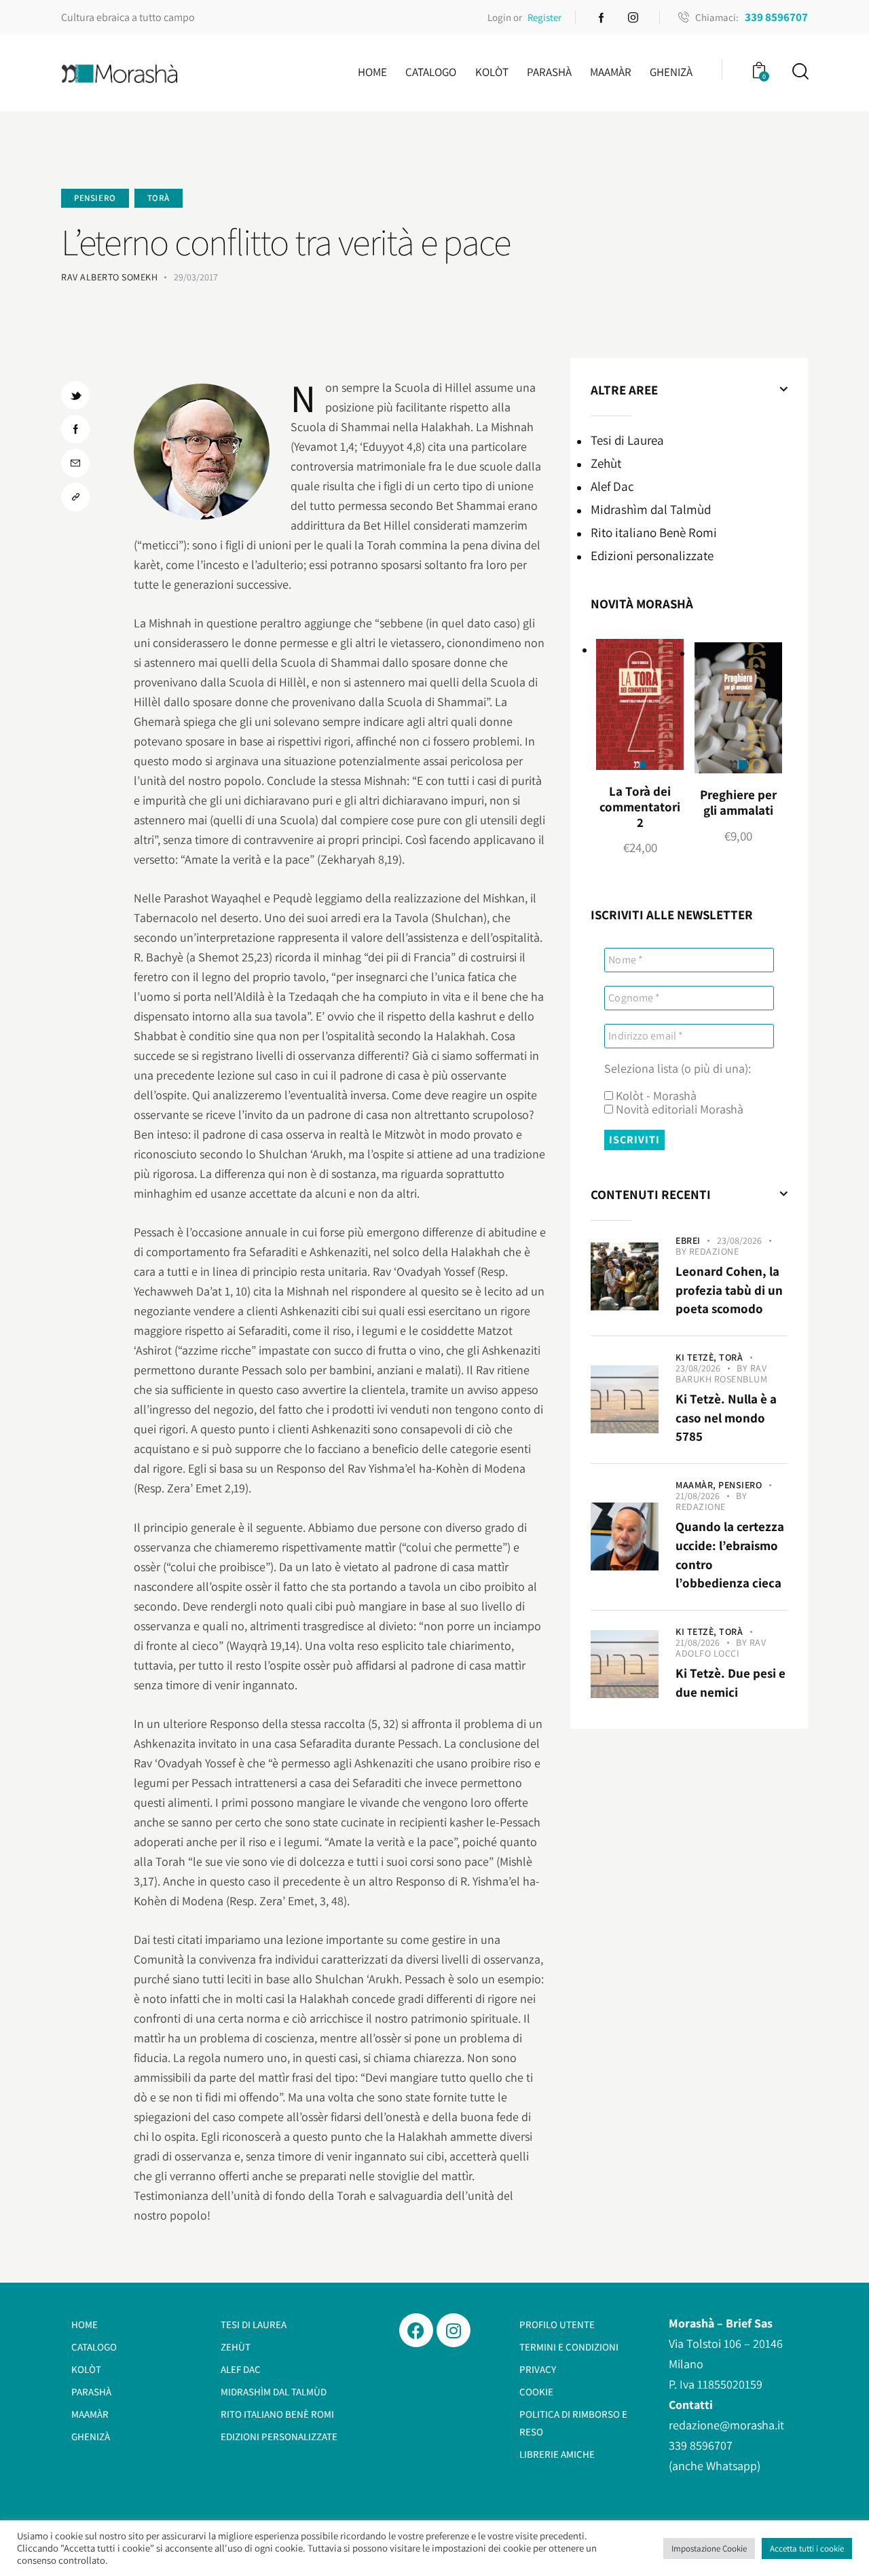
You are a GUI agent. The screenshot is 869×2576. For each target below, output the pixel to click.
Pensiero (95, 198)
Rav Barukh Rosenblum (721, 1374)
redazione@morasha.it (726, 2425)
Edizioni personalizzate (652, 555)
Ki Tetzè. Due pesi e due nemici (731, 1682)
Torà (159, 198)
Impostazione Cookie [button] (709, 2549)
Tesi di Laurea (627, 440)
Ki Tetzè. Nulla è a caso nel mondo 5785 (726, 1417)
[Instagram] (454, 2330)
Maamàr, (697, 1485)
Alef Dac (612, 486)
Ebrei (688, 1240)
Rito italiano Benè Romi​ (654, 532)
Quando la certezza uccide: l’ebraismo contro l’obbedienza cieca (730, 1554)
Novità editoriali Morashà (678, 1109)
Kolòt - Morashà (655, 1096)
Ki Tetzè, (697, 1357)
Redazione (714, 1251)
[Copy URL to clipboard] (75, 497)
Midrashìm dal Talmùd (651, 509)
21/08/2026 (698, 1496)
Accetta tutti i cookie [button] (807, 2549)
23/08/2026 (739, 1240)
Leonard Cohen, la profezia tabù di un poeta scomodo (729, 1290)
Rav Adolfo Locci (721, 1648)
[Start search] (799, 72)
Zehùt (606, 463)
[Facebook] (416, 2330)
